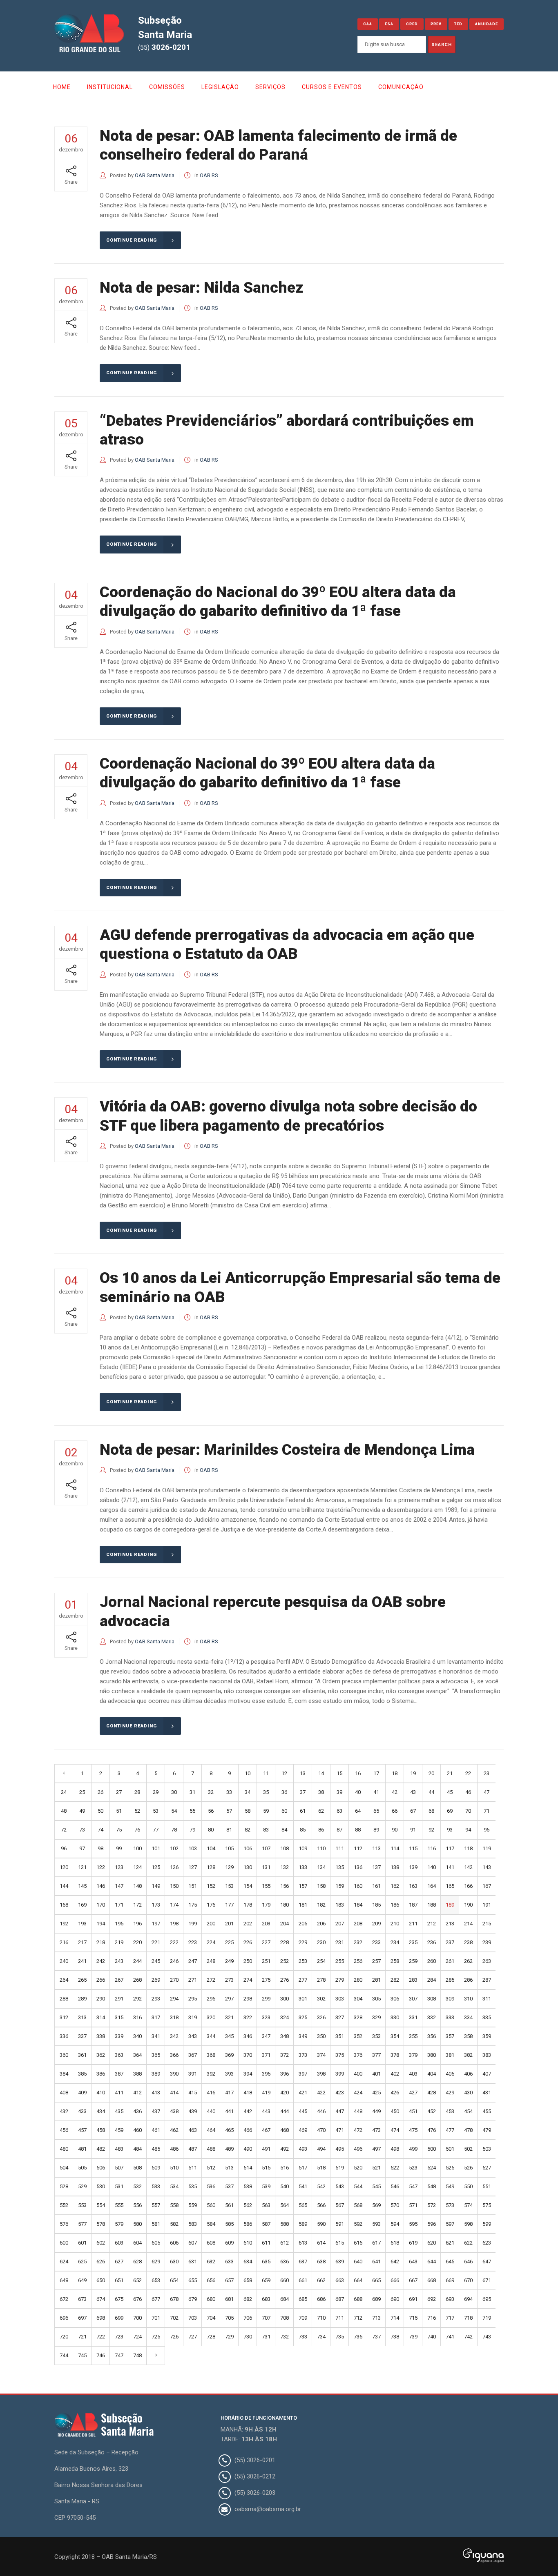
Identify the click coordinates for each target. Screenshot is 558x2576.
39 (339, 1792)
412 (137, 2093)
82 (248, 1830)
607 (193, 2243)
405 (450, 2074)
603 (119, 2243)
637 (303, 2262)
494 (321, 2149)
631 (193, 2262)
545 (376, 2186)
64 (358, 1811)
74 (100, 1830)
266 (101, 1980)
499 (413, 2149)
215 (487, 1924)
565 (303, 2205)
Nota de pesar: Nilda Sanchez (201, 288)
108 (285, 1848)
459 (119, 2130)
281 (376, 1980)
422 (321, 2093)
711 (340, 2318)
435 (119, 2111)
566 (321, 2205)
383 (487, 2055)
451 (413, 2111)
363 (119, 2055)
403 (413, 2074)
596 (432, 2224)
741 (450, 2337)
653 (156, 2280)
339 (119, 2036)
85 (303, 1830)
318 (174, 2017)
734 (321, 2337)
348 (285, 2036)
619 (413, 2243)
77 (156, 1830)
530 (101, 2186)
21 (450, 1773)
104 (211, 1848)
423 (340, 2093)
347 (266, 2036)
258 (395, 1961)
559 (193, 2205)
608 (211, 2243)
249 (229, 1961)
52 (137, 1811)
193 (82, 1924)
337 (82, 2036)
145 (82, 1886)
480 (64, 2149)
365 (156, 2055)
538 (248, 2186)
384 (64, 2074)
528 (64, 2186)
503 (487, 2149)
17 (376, 1773)
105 (229, 1848)
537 (229, 2186)
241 (82, 1961)
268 (137, 1980)
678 (174, 2299)
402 (395, 2074)
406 (468, 2074)
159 (340, 1886)
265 (82, 1980)
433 (82, 2111)
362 (101, 2055)
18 (395, 1773)
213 (450, 1924)
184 (358, 1905)
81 (229, 1830)
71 (487, 1811)
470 (321, 2130)
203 (266, 1924)
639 (340, 2262)
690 (395, 2299)
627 (119, 2262)
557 (156, 2205)
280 (358, 1980)
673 (82, 2299)
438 (174, 2111)
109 (303, 1848)
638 (321, 2262)
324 (285, 2017)
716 (432, 2318)
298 (248, 1999)
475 (413, 2130)
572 (432, 2205)
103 (193, 1848)
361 (82, 2055)
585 (229, 2224)
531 (119, 2186)
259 (413, 1961)
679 (193, 2299)
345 (229, 2036)
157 (303, 1886)
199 (193, 1924)
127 (193, 1867)
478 (468, 2130)
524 (432, 2168)
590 (321, 2224)
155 (266, 1886)
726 (174, 2337)
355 (413, 2036)
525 (450, 2168)
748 (137, 2355)
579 (119, 2224)
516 (285, 2168)
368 (211, 2055)
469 (303, 2130)
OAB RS (209, 175)
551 (487, 2186)
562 (248, 2205)
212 (432, 1924)
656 (211, 2280)
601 (82, 2243)
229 (303, 1942)
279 (340, 1980)
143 (487, 1867)
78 (174, 1830)
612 (285, 2243)
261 (450, 1961)
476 (432, 2130)
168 (64, 1905)
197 (156, 1924)
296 (211, 1999)
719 (487, 2318)
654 (174, 2280)
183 (340, 1905)
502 (468, 2149)
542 (321, 2186)
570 (395, 2205)
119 (487, 1848)
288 (64, 1999)
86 (321, 1830)
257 (376, 1961)
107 (266, 1848)
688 (358, 2299)
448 (358, 2111)
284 (432, 1980)
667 (413, 2280)
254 (321, 1961)
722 (101, 2337)
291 (119, 1999)
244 (137, 1961)
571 (413, 2205)
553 (82, 2205)
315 (119, 2017)
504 (64, 2168)
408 (64, 2093)
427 (413, 2093)
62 (321, 1811)
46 (468, 1792)
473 (376, 2130)
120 (64, 1867)
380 (432, 2055)
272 (211, 1980)
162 (395, 1886)
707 (266, 2318)
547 (413, 2186)
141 (450, 1867)
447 (340, 2111)
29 (156, 1792)
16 (358, 1773)
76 (137, 1830)
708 (285, 2318)
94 (468, 1830)
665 (376, 2280)
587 (266, 2224)
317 (156, 2017)
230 (321, 1942)
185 (376, 1905)
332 (432, 2017)
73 (82, 1830)
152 (211, 1886)
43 (413, 1792)
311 (487, 1999)
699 (119, 2318)
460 (137, 2130)
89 (376, 1830)
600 (64, 2243)
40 (358, 1792)
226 (248, 1942)
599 (487, 2224)
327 (340, 2017)
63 (339, 1811)
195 (119, 1924)
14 (321, 1773)
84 (284, 1830)
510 (174, 2168)
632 (211, 2262)
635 (266, 2262)
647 (487, 2262)
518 (321, 2168)
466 (248, 2130)
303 (340, 1999)
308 (432, 1999)
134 (321, 1867)
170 (101, 1905)
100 (137, 1848)
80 (211, 1830)
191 (487, 1905)
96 (64, 1848)
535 (193, 2186)
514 (248, 2168)
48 (64, 1811)
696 (64, 2318)
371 (266, 2055)
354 (395, 2036)
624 (64, 2262)
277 (303, 1980)
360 (64, 2055)
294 (174, 1999)
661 (303, 2280)
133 (303, 1867)
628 (137, 2262)
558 (174, 2205)
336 (64, 2036)
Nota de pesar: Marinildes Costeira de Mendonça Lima (287, 1450)
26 (100, 1792)
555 (119, 2205)
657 (229, 2280)
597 (450, 2224)
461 (156, 2130)
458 (101, 2130)
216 (64, 1942)
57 (229, 1811)
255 (340, 1961)
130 (248, 1867)
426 (395, 2093)
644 (432, 2262)
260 (432, 1961)
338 (101, 2036)
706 (248, 2318)
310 (468, 1999)
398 (321, 2074)
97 (82, 1848)
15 (339, 1773)
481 (82, 2149)
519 (340, 2168)
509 (156, 2168)
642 (395, 2262)
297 (229, 1999)
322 (248, 2017)
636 (285, 2262)
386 (101, 2074)
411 (119, 2093)
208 (358, 1924)
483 (119, 2149)
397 (303, 2074)
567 (340, 2205)
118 (468, 1848)
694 (468, 2299)
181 (303, 1905)
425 (376, 2093)
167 (487, 1886)
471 (340, 2130)
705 (229, 2318)
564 (285, 2205)
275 (266, 1980)
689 (376, 2299)
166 (468, 1886)
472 (358, 2130)
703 (193, 2318)
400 (358, 2074)
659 (266, 2280)
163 (413, 1886)
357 (450, 2036)
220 (137, 1942)
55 (192, 1811)
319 (193, 2017)
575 (487, 2205)
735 (340, 2337)
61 (303, 1811)
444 (285, 2111)
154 (248, 1886)
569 (376, 2205)
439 (193, 2111)
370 (248, 2055)
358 (468, 2036)
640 (358, 2262)
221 (156, 1942)
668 (432, 2280)
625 (82, 2262)
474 (395, 2130)
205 (303, 1924)
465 (229, 2130)
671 (487, 2280)
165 (450, 1886)
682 (248, 2299)
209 (376, 1924)
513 (229, 2168)
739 (413, 2337)
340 (137, 2036)
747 (119, 2355)
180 (285, 1905)
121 (82, 1867)
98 (100, 1848)
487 (193, 2149)
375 (340, 2055)
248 (211, 1961)
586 (248, 2224)
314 (101, 2017)
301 (303, 1999)
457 (82, 2130)
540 (285, 2186)
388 (137, 2074)
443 (266, 2111)
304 (358, 1999)
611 (266, 2243)
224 (211, 1942)
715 (413, 2318)
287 (487, 1980)
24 (64, 1792)
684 (285, 2299)
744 (64, 2355)
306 (395, 1999)
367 (193, 2055)
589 (303, 2224)
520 (358, 2168)
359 (487, 2036)
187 (413, 1905)
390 (174, 2074)
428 (432, 2093)
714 (395, 2318)
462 (174, 2130)
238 (468, 1942)
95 (487, 1830)
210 (395, 1924)
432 (64, 2111)
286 (468, 1980)
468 (285, 2130)
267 (119, 1980)
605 (156, 2243)
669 (450, 2280)
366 (174, 2055)
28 (137, 1792)
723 (119, 2337)
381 (450, 2055)
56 (211, 1811)
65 (376, 1811)
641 (376, 2262)
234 (395, 1942)
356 (432, 2036)
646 (468, 2262)
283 (413, 1980)
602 (101, 2243)
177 (229, 1905)
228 (285, 1942)
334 (468, 2017)
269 (156, 1980)
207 (340, 1924)
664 (358, 2280)
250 (248, 1961)
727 (193, 2337)
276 (285, 1980)
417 (229, 2093)
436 (137, 2111)
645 (450, 2262)
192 (64, 1924)
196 (137, 1924)
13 (303, 1773)
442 (248, 2111)
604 (137, 2243)
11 (266, 1773)
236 (432, 1942)
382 (468, 2055)
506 (101, 2168)
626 (101, 2262)
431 (487, 2093)
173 (156, 1905)
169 (82, 1905)
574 (468, 2205)
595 (413, 2224)
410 (101, 2093)
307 (413, 1999)
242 (101, 1961)
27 (119, 1792)
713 (376, 2318)
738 (395, 2337)
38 (321, 1792)
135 (340, 1867)
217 (82, 1942)
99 (119, 1848)
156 (285, 1886)
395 (266, 2074)
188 (432, 1905)
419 (266, 2093)
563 (266, 2205)
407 (487, 2074)
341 (156, 2036)
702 (174, 2318)
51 (119, 1811)
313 (82, 2017)
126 (174, 1867)
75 (119, 1830)
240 (64, 1961)
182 (321, 1905)
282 (395, 1980)
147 (119, 1886)
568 (358, 2205)
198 (174, 1924)
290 (101, 1999)
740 (432, 2337)
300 (285, 1999)
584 (211, 2224)
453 (450, 2111)
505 (82, 2168)
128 (211, 1867)
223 (193, 1942)
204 (285, 1924)
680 (211, 2299)
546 (395, 2186)
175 (193, 1905)
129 (229, 1867)
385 (82, 2074)
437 (156, 2111)
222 (174, 1942)
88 (358, 1830)
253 (303, 1961)
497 (376, 2149)
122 (101, 1867)
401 (376, 2074)
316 (137, 2017)
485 (156, 2149)
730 (248, 2337)
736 (358, 2337)
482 (101, 2149)
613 (303, 2243)
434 (101, 2111)
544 (358, 2186)
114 (395, 1848)
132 (285, 1867)
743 (487, 2337)
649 (82, 2280)
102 (174, 1848)
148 (137, 1886)
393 (229, 2074)
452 (432, 2111)
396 (285, 2074)
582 (174, 2224)
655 (193, 2280)
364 (137, 2055)
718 (468, 2318)
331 (413, 2017)
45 (450, 1792)
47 (487, 1792)
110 (321, 1848)
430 (468, 2093)
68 (431, 1811)
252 (285, 1961)
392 (211, 2074)
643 (413, 2262)
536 (211, 2186)
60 (284, 1811)
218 (101, 1942)
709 (303, 2318)
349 (303, 2036)
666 (395, 2280)
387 (119, 2074)
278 (321, 1980)
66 (395, 1811)
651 (119, 2280)
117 (450, 1848)
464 (211, 2130)
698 (101, 2318)
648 (64, 2280)
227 (266, 1942)
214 (468, 1924)
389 (156, 2074)
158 (321, 1886)
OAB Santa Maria (155, 175)
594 (395, 2224)
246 (174, 1961)
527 (487, 2168)
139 (413, 1867)
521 (376, 2168)
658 (248, 2280)
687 (340, 2299)
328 (358, 2017)
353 (376, 2036)
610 (248, 2243)
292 (137, 1999)
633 (229, 2262)
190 (468, 1905)
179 (266, 1905)
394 (248, 2074)
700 (137, 2318)
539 (266, 2186)
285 (450, 1980)
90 (395, 1830)
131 (266, 1867)
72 (64, 1830)
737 (376, 2337)
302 (321, 1999)
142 (468, 1867)
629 (156, 2262)
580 (137, 2224)
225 (229, 1942)
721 (82, 2337)
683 (266, 2299)
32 (211, 1792)
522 (395, 2168)
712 (358, 2318)
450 (395, 2111)
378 (395, 2055)
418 (248, 2093)
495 (340, 2149)
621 (450, 2243)
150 (174, 1886)
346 (248, 2036)
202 (248, 1924)
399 (340, 2074)
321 (229, 2017)
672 (64, 2299)
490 (248, 2149)
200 (211, 1924)
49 (82, 1811)
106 (248, 1848)
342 (174, 2036)
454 (468, 2111)
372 (285, 2055)
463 (193, 2130)
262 (468, 1961)
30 (174, 1792)
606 (174, 2243)
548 (432, 2186)
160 (358, 1886)
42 (395, 1792)
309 (450, 1999)
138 (395, 1867)
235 (413, 1942)
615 (340, 2243)
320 (211, 2017)
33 (229, 1792)
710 (321, 2318)
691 (413, 2299)
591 (340, 2224)
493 (303, 2149)
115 (413, 1848)
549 (450, 2186)
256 (358, 1961)
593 (376, 2224)
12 (284, 1773)
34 (248, 1792)
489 (229, 2149)
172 (137, 1905)
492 (285, 2149)
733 (303, 2337)
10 (248, 1773)
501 (450, 2149)
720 (64, 2337)
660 (285, 2280)
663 (340, 2280)
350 (321, 2036)
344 (211, 2036)
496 (358, 2149)
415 (193, 2093)
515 (266, 2168)
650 (101, 2280)
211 (413, 1924)
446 (321, 2111)
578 (101, 2224)
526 (468, 2168)
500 (432, 2149)
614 (321, 2243)
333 (450, 2017)
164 (432, 1886)
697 (82, 2318)
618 (395, 2243)
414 (174, 2093)
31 (192, 1792)
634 (248, 2262)
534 (174, 2186)
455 (487, 2111)
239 (487, 1942)
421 (303, 2093)
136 (358, 1867)
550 (468, 2186)
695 (487, 2299)
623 (487, 2243)
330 (395, 2017)
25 (82, 1792)
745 (82, 2355)
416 (211, 2093)
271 (193, 1980)
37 (303, 1792)
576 (64, 2224)
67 (413, 1811)
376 (358, 2055)
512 (211, 2168)
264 (64, 1980)
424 (358, 2093)
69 (450, 1811)
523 (413, 2168)
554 (101, 2205)
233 (376, 1942)
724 (137, 2337)
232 (358, 1942)
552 (64, 2205)
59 (266, 1811)
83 (266, 1830)
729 (229, 2337)
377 (376, 2055)
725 (156, 2337)
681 (229, 2299)
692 (432, 2299)
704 (211, 2318)
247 (193, 1961)
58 (248, 1811)
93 (450, 1830)
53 (156, 1811)
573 (450, 2205)
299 (266, 1999)
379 (413, 2055)
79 (192, 1830)
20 (431, 1773)
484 (137, 2149)
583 (193, 2224)
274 (248, 1980)
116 (432, 1848)
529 (82, 2186)
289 (82, 1999)
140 (432, 1867)
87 (339, 1830)
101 (156, 1848)
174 (174, 1905)
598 (468, 2224)
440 (211, 2111)
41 (376, 1792)
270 (174, 1980)
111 (340, 1848)
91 (413, 1830)
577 (82, 2224)
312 (64, 2017)
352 (358, 2036)
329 (376, 2017)
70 (468, 1811)
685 (303, 2299)
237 (450, 1942)
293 (156, 1999)
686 (321, 2299)
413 (156, 2093)
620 (432, 2243)
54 (174, 1811)
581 (156, 2224)
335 (487, 2017)
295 (193, 1999)
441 (229, 2111)
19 (413, 1773)
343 (193, 2036)
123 (119, 1867)
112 (358, 1848)
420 (285, 2093)
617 (376, 2243)
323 (266, 2017)
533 (156, 2186)
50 (100, 1811)
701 (156, 2318)
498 (395, 2149)
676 (137, 2299)
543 (340, 2186)
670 (468, 2280)
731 (266, 2337)
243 (119, 1961)
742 (468, 2337)
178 (248, 1905)
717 (450, 2318)
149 (156, 1886)
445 (303, 2111)
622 (468, 2243)
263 (487, 1961)
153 (229, 1886)
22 (468, 1773)
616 (358, 2243)
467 (266, 2130)
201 (229, 1924)
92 (431, 1830)
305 (376, 1999)
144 (64, 1886)
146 (101, 1886)
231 (340, 1942)
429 (450, 2093)
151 (193, 1886)
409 (82, 2093)
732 (285, 2337)
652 (137, 2280)
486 (174, 2149)
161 (376, 1886)
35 (266, 1792)
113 (376, 1848)
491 (266, 2149)
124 (137, 1867)
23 (487, 1773)
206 (321, 1924)
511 (193, 2168)
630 (174, 2262)
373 (303, 2055)
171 (119, 1905)
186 (395, 1905)
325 (303, 2017)
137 (376, 1867)
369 (229, 2055)
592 (358, 2224)
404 (432, 2074)
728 (211, 2337)
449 (376, 2111)
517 (303, 2168)
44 (431, 1792)
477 (450, 2130)
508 (137, 2168)
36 (284, 1792)
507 (119, 2168)
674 (101, 2299)
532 (137, 2186)
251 (266, 1961)
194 (101, 1924)
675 (119, 2299)
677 (156, 2299)
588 (285, 2224)
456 (64, 2130)
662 (321, 2280)
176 (211, 1905)
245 (156, 1961)
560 (211, 2205)
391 (193, 2074)
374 (321, 2055)
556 (137, 2205)
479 (487, 2130)
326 (321, 2017)
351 (340, 2036)
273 (229, 1980)
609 (229, 2243)
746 (101, 2355)
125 (156, 1867)
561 (229, 2205)
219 (119, 1942)
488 (211, 2149)
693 (450, 2299)
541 (303, 2186)
